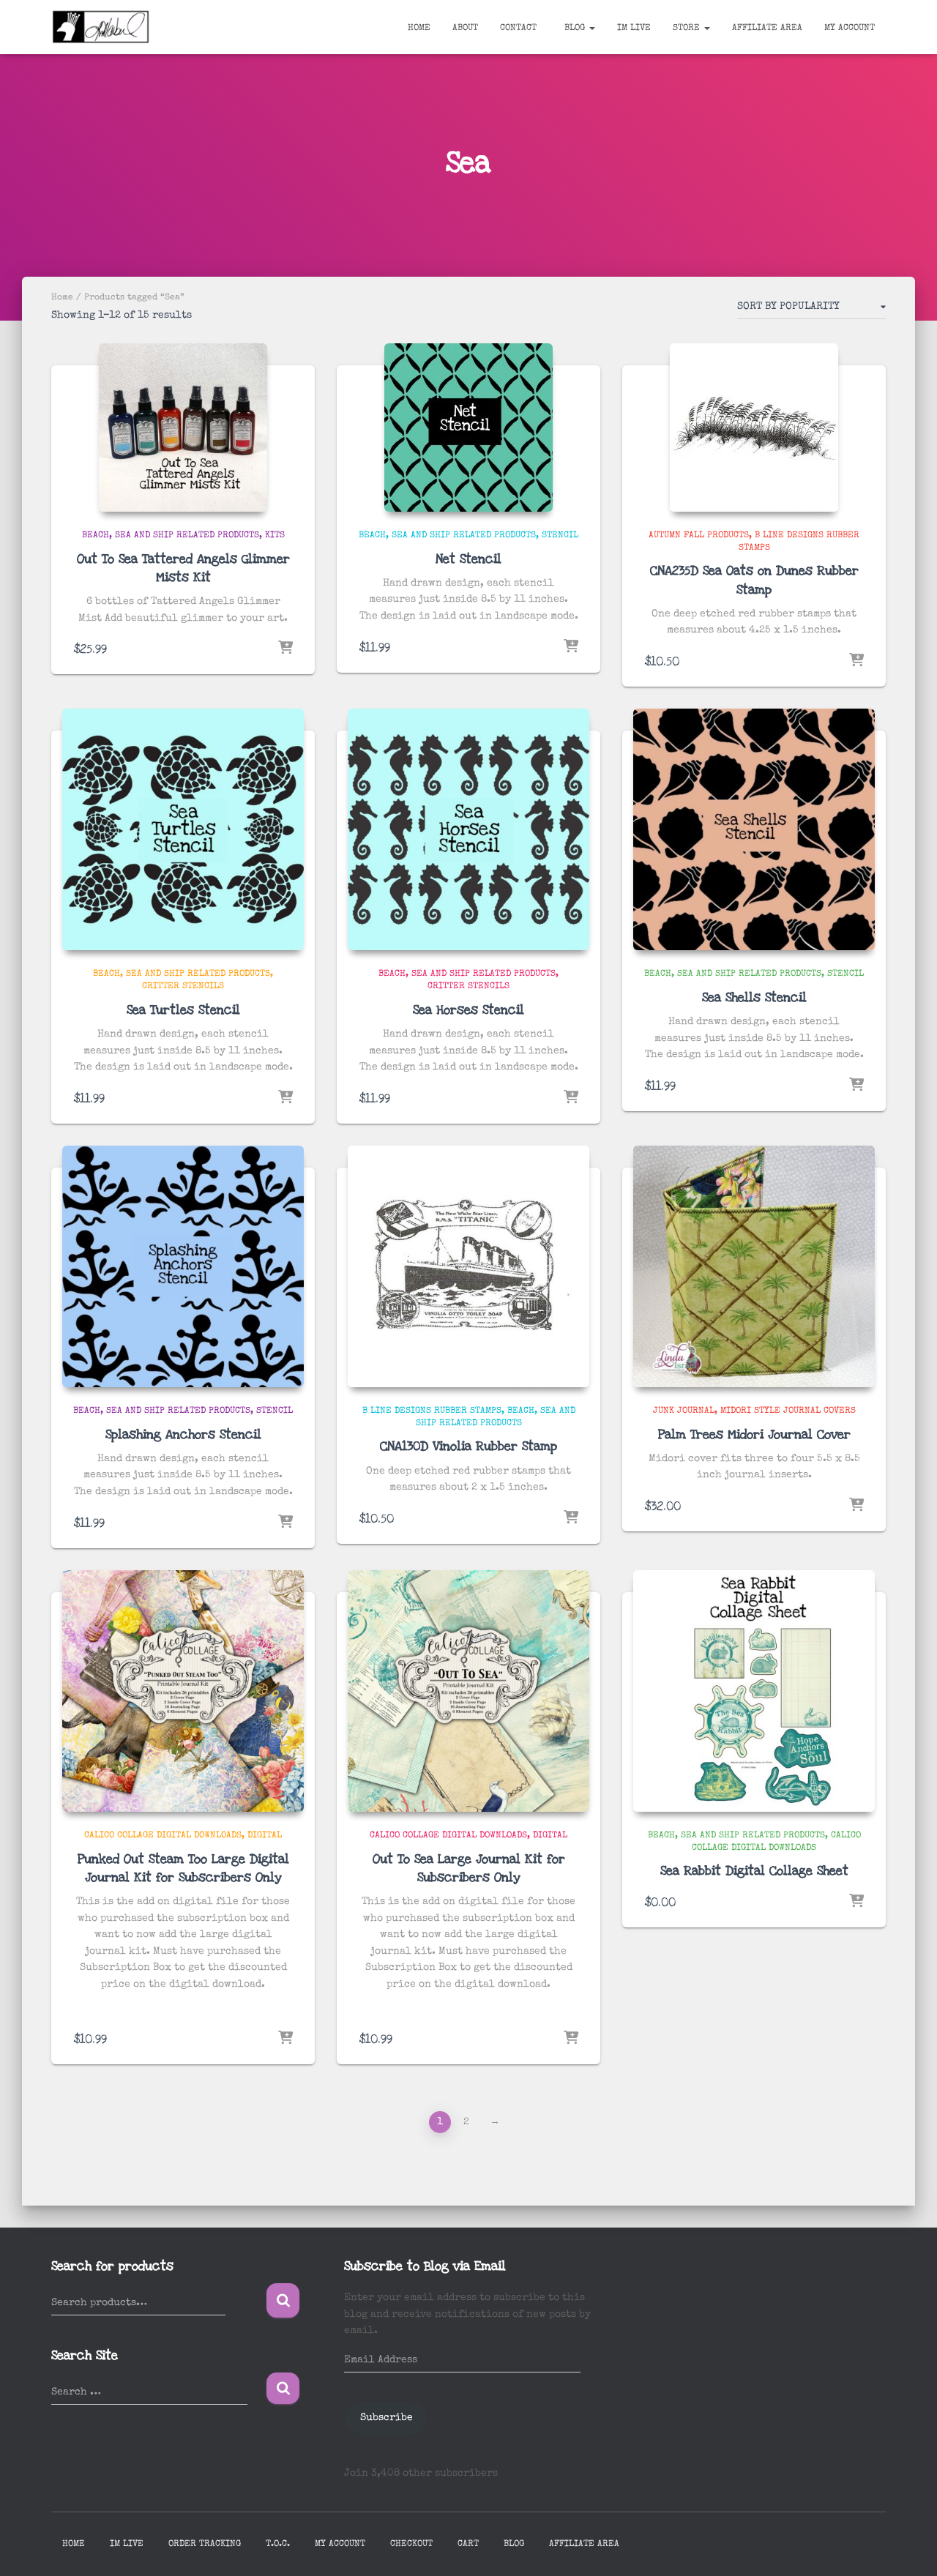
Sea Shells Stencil (754, 997)
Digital (265, 1836)
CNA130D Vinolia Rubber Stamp (468, 1446)
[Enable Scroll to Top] (908, 2547)
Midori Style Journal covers (788, 1411)
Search (283, 2300)
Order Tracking (205, 2545)
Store (688, 29)
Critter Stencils (183, 987)
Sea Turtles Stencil (183, 1010)
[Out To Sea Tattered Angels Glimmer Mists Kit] (183, 428)
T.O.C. (278, 2545)
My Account (850, 29)
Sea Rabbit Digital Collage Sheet (754, 1871)
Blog (575, 29)
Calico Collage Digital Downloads (163, 1836)
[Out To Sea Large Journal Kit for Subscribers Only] (468, 1691)
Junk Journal (684, 1411)
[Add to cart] (285, 649)
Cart (468, 2545)
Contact (518, 29)
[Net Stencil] (468, 428)
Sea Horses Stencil (468, 1010)
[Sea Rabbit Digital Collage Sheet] (754, 1691)
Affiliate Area (767, 29)
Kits (275, 536)
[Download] (856, 1902)
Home (419, 29)
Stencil (560, 536)
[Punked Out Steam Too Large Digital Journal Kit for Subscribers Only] (183, 1691)
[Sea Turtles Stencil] (183, 829)
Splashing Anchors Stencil (183, 1434)
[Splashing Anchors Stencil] (183, 1266)
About (465, 29)
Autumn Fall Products (699, 536)
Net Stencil (468, 559)
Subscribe (387, 2418)
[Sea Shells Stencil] (754, 829)
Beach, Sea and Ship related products (171, 536)
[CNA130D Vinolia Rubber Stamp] (468, 1266)
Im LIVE (634, 29)
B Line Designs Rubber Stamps (432, 1411)
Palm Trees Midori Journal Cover (754, 1434)
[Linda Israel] (101, 27)
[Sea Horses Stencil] (468, 829)
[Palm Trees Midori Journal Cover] (754, 1266)
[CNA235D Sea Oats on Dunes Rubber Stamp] (754, 428)
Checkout (411, 2545)
